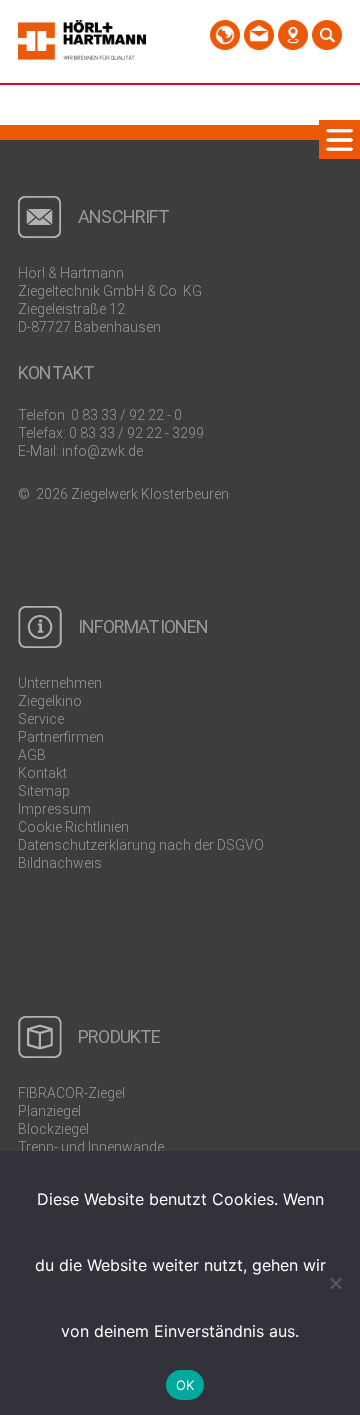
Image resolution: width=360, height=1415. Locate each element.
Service (41, 719)
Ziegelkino (50, 701)
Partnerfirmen (61, 737)
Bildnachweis (60, 863)
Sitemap (44, 791)
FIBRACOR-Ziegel (71, 1093)
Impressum (54, 809)
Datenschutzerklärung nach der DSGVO (141, 845)
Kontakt (42, 773)
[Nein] (335, 1283)
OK (185, 1385)
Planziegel (49, 1111)
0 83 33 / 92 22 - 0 (126, 415)
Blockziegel (53, 1129)
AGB (32, 755)
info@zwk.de (102, 451)
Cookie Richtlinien (73, 827)
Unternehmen (60, 683)
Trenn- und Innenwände (91, 1147)
